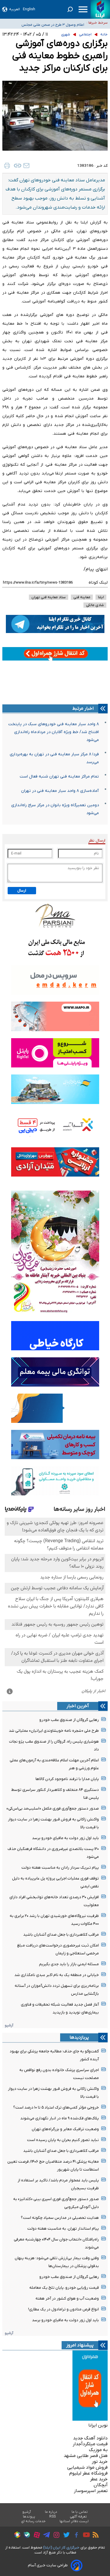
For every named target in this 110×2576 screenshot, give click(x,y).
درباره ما (51, 2512)
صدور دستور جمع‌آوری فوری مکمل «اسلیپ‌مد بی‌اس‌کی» (53, 1809)
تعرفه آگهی (78, 2517)
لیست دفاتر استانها (74, 2521)
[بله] (25, 2536)
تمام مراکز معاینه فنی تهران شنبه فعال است (59, 777)
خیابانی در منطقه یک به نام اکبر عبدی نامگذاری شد (57, 1975)
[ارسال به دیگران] (26, 166)
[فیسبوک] (75, 2536)
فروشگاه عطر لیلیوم (88, 2473)
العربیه (15, 9)
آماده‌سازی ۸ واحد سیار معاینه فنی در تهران (60, 791)
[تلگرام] (45, 2536)
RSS (53, 2517)
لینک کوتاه (98, 583)
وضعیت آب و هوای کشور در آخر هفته (67, 2299)
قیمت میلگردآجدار (90, 2444)
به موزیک (98, 2450)
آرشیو (9, 2025)
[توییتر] (65, 2536)
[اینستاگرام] (55, 2536)
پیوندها (29, 2517)
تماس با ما (80, 2512)
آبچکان (101, 2485)
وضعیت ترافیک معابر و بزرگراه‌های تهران (65, 2129)
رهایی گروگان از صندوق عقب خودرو (69, 1720)
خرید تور (100, 2462)
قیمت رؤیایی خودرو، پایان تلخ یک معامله (64, 2288)
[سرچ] (70, 9)
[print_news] (7, 166)
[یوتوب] (85, 2536)
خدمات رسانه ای (33, 2521)
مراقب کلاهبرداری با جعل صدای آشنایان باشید (61, 1935)
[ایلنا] (100, 9)
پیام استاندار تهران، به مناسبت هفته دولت (63, 2229)
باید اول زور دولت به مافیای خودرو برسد (65, 1838)
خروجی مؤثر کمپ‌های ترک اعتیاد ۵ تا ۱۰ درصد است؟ (56, 2108)
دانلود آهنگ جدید (90, 2438)
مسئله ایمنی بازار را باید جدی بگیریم (69, 1964)
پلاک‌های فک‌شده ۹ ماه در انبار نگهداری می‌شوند (60, 2118)
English (29, 9)
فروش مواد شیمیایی (87, 2467)
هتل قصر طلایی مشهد (86, 2456)
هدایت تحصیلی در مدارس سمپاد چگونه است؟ (60, 2218)
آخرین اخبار (78, 1706)
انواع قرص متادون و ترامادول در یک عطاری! (64, 2309)
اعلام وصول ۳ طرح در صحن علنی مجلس (53, 22)
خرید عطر (99, 2479)
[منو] (83, 9)
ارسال (22, 891)
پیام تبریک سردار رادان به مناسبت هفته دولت (60, 1868)
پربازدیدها (79, 2037)
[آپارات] (35, 2536)
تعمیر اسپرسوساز (91, 2491)
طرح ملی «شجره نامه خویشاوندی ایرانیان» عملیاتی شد (54, 1731)
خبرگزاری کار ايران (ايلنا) (61, 2547)
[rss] (94, 2536)
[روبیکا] (16, 2536)
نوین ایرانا (98, 2425)
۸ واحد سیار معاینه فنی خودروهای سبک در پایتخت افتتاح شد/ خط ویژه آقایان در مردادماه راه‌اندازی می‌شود (54, 732)
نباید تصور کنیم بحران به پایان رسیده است (63, 2140)
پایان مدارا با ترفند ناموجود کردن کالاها (67, 1779)
